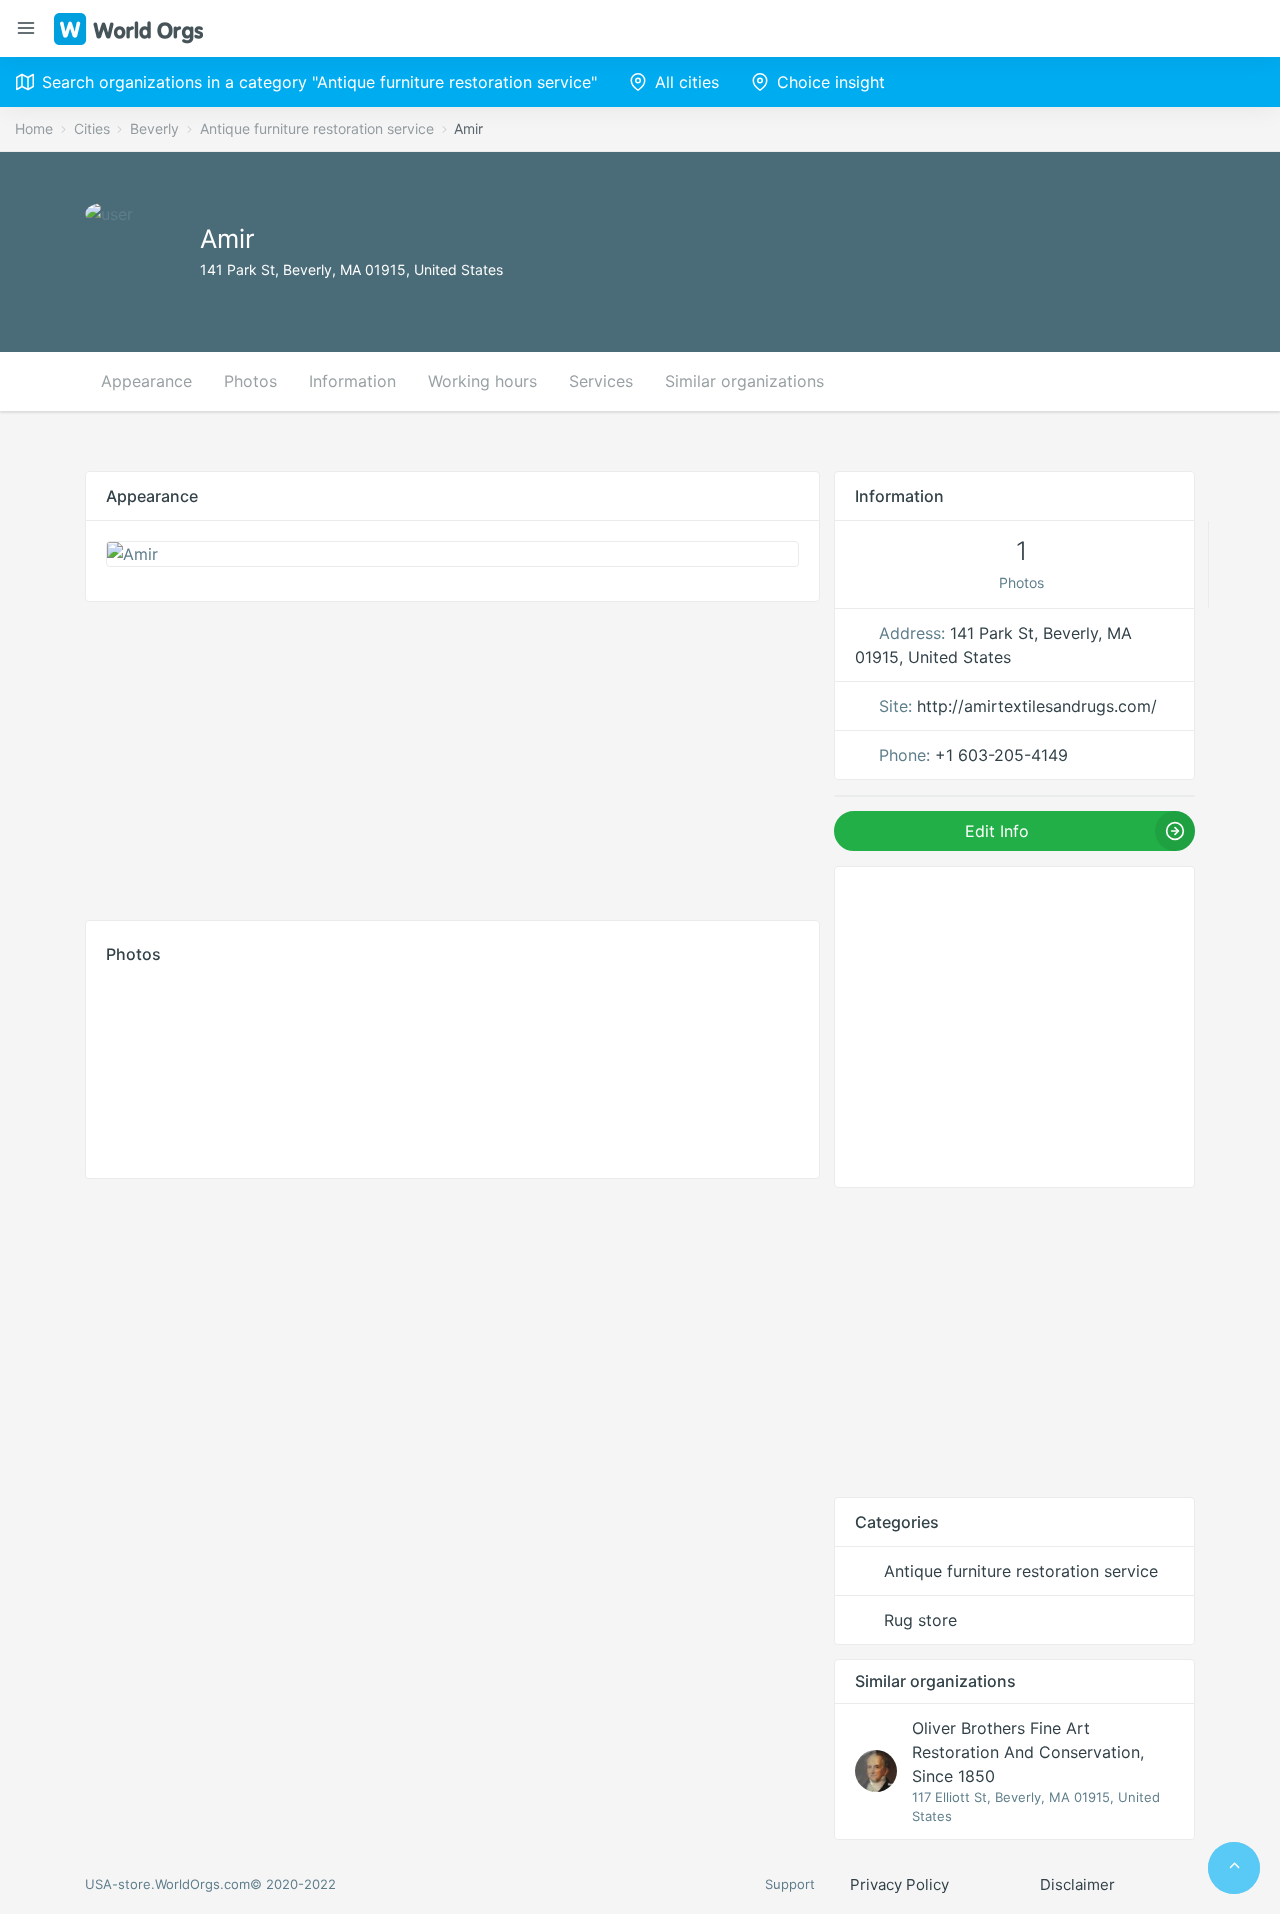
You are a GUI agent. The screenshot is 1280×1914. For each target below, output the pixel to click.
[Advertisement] (452, 756)
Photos (250, 381)
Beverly (154, 128)
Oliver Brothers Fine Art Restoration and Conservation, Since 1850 (1028, 1752)
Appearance (146, 381)
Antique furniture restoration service (317, 128)
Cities (92, 128)
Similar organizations (744, 381)
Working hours (482, 381)
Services (601, 381)
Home (34, 128)
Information (352, 381)
